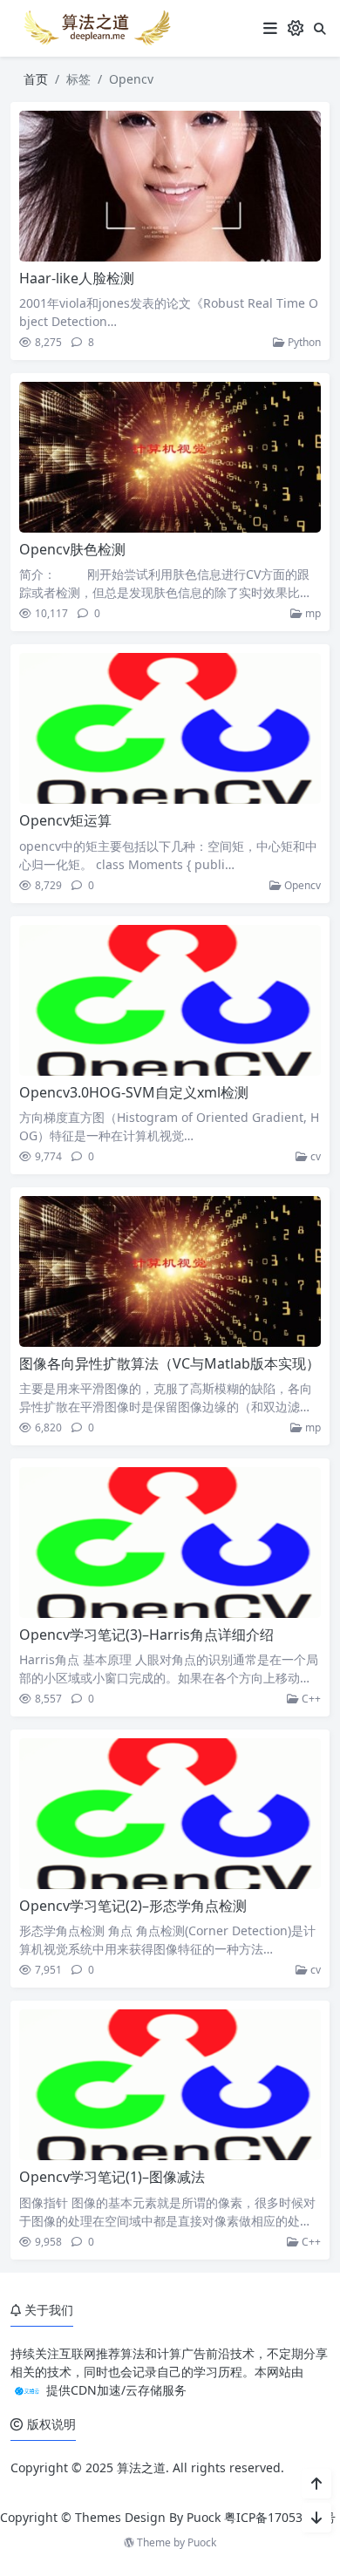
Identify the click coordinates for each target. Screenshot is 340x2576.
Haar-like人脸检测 (77, 278)
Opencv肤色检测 (72, 549)
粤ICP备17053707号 (280, 2517)
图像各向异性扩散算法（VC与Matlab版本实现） (170, 1363)
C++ (310, 1699)
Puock (202, 2542)
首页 (36, 79)
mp (312, 613)
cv (314, 1156)
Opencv (301, 885)
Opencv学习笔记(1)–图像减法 (112, 2177)
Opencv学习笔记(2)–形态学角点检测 (133, 1906)
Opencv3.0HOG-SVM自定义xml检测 (134, 1092)
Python (303, 342)
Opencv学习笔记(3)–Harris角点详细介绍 (146, 1635)
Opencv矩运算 (65, 820)
